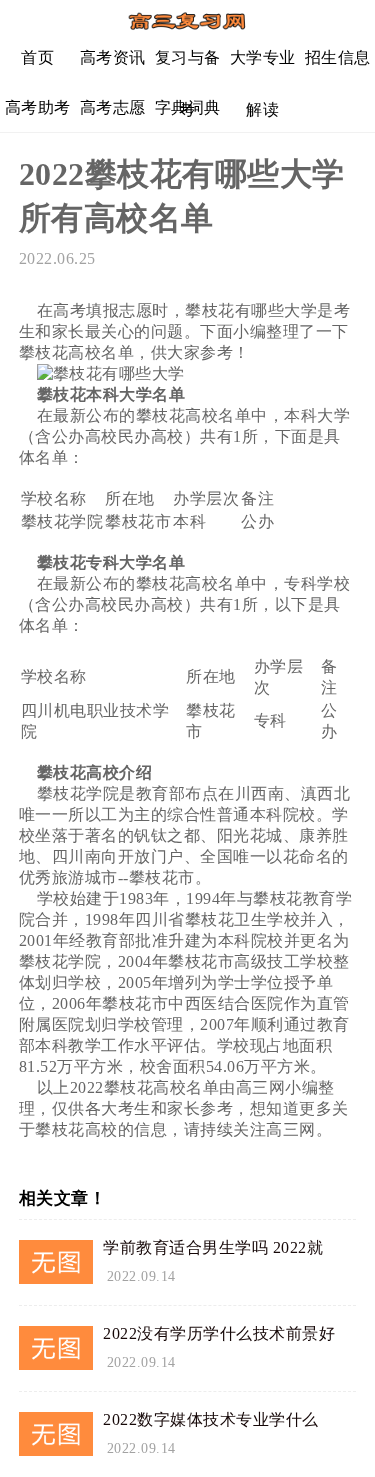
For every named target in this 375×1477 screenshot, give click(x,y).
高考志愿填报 (113, 115)
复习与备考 (188, 65)
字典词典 (188, 107)
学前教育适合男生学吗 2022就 (213, 1247)
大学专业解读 (263, 65)
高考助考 (38, 107)
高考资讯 (113, 57)
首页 (37, 57)
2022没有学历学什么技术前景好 (219, 1333)
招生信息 (338, 57)
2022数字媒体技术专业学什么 (211, 1419)
